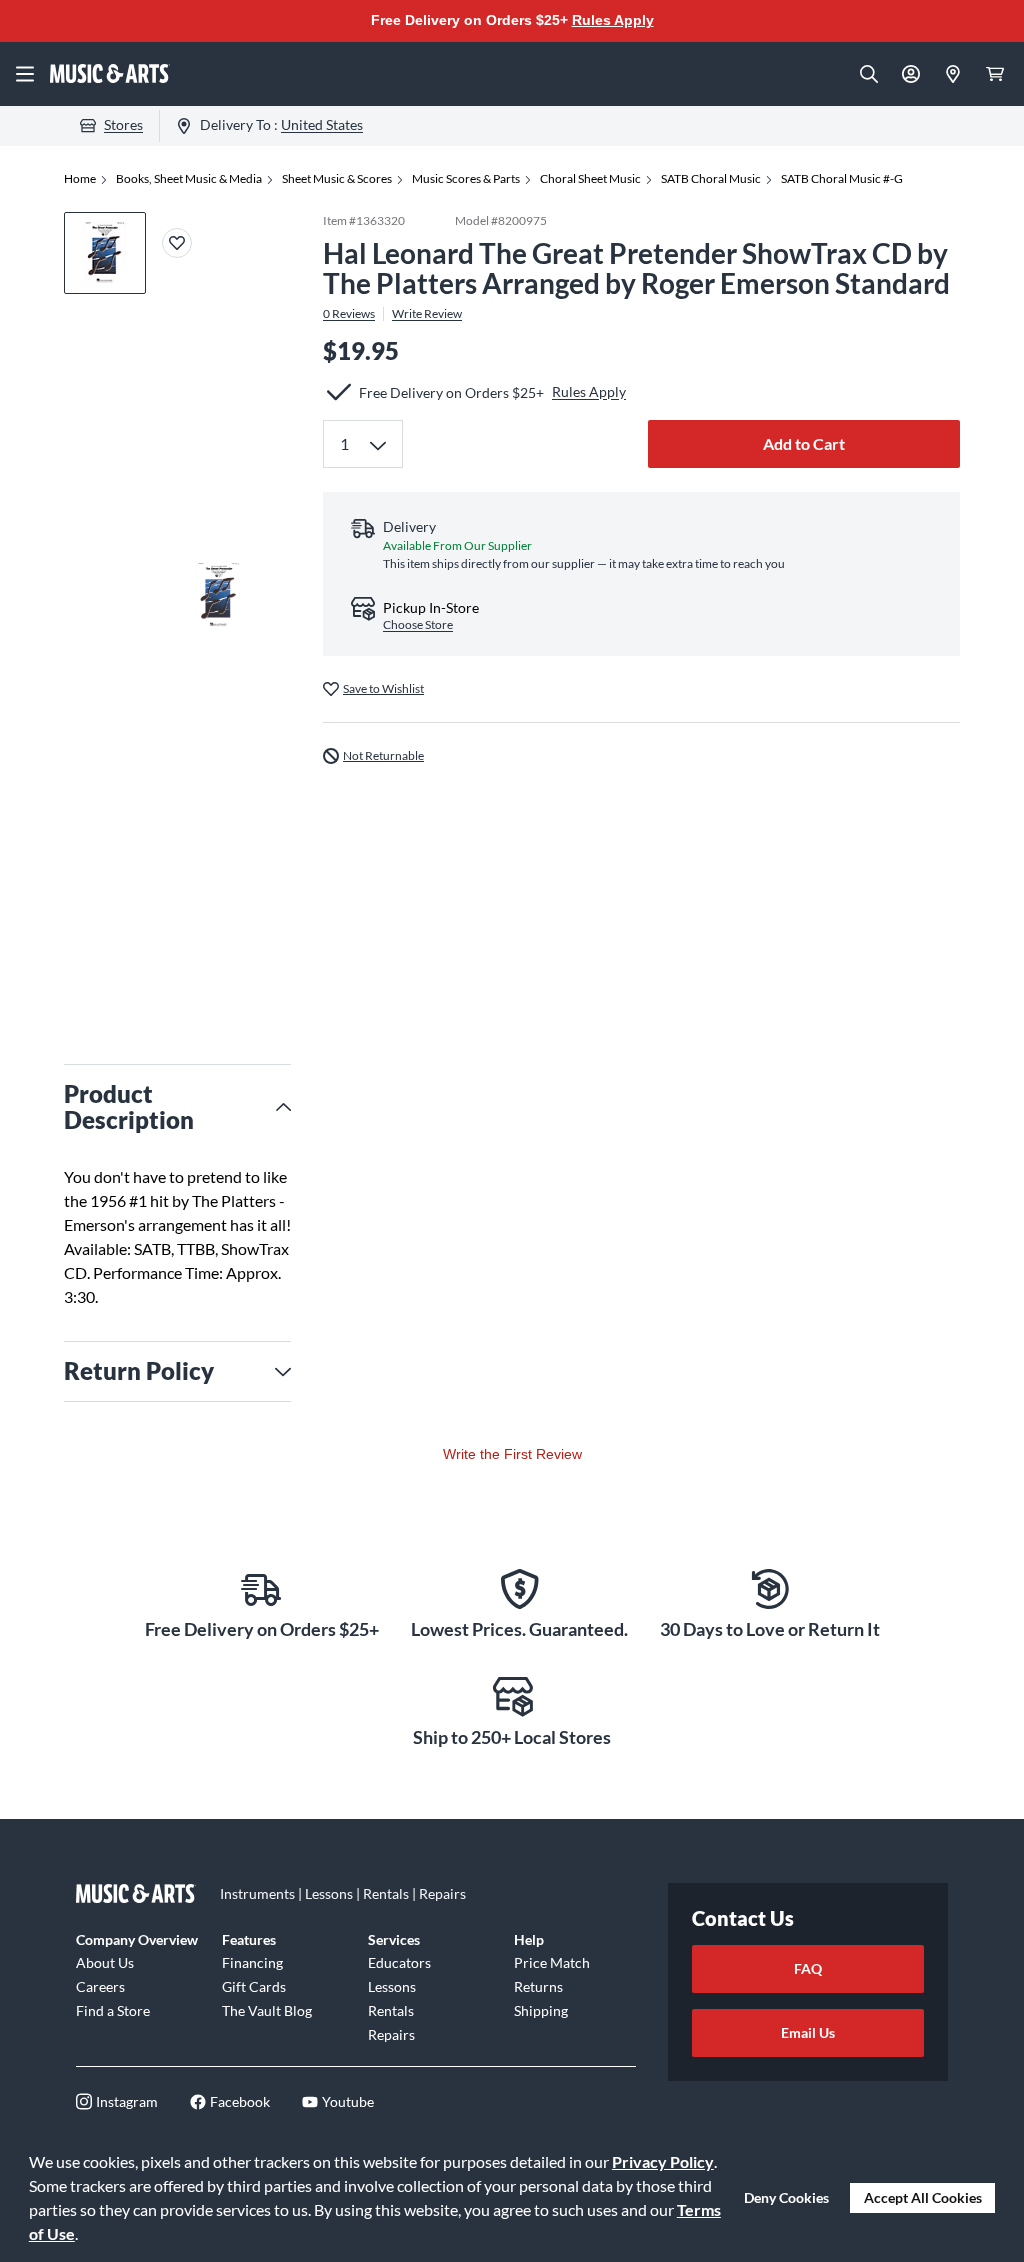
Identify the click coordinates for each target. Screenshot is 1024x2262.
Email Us (808, 2032)
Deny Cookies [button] (786, 2197)
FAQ (808, 1968)
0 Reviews (349, 314)
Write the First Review (512, 1454)
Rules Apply (613, 20)
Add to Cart (804, 443)
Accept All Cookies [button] (923, 2197)
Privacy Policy (663, 2161)
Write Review (427, 314)
